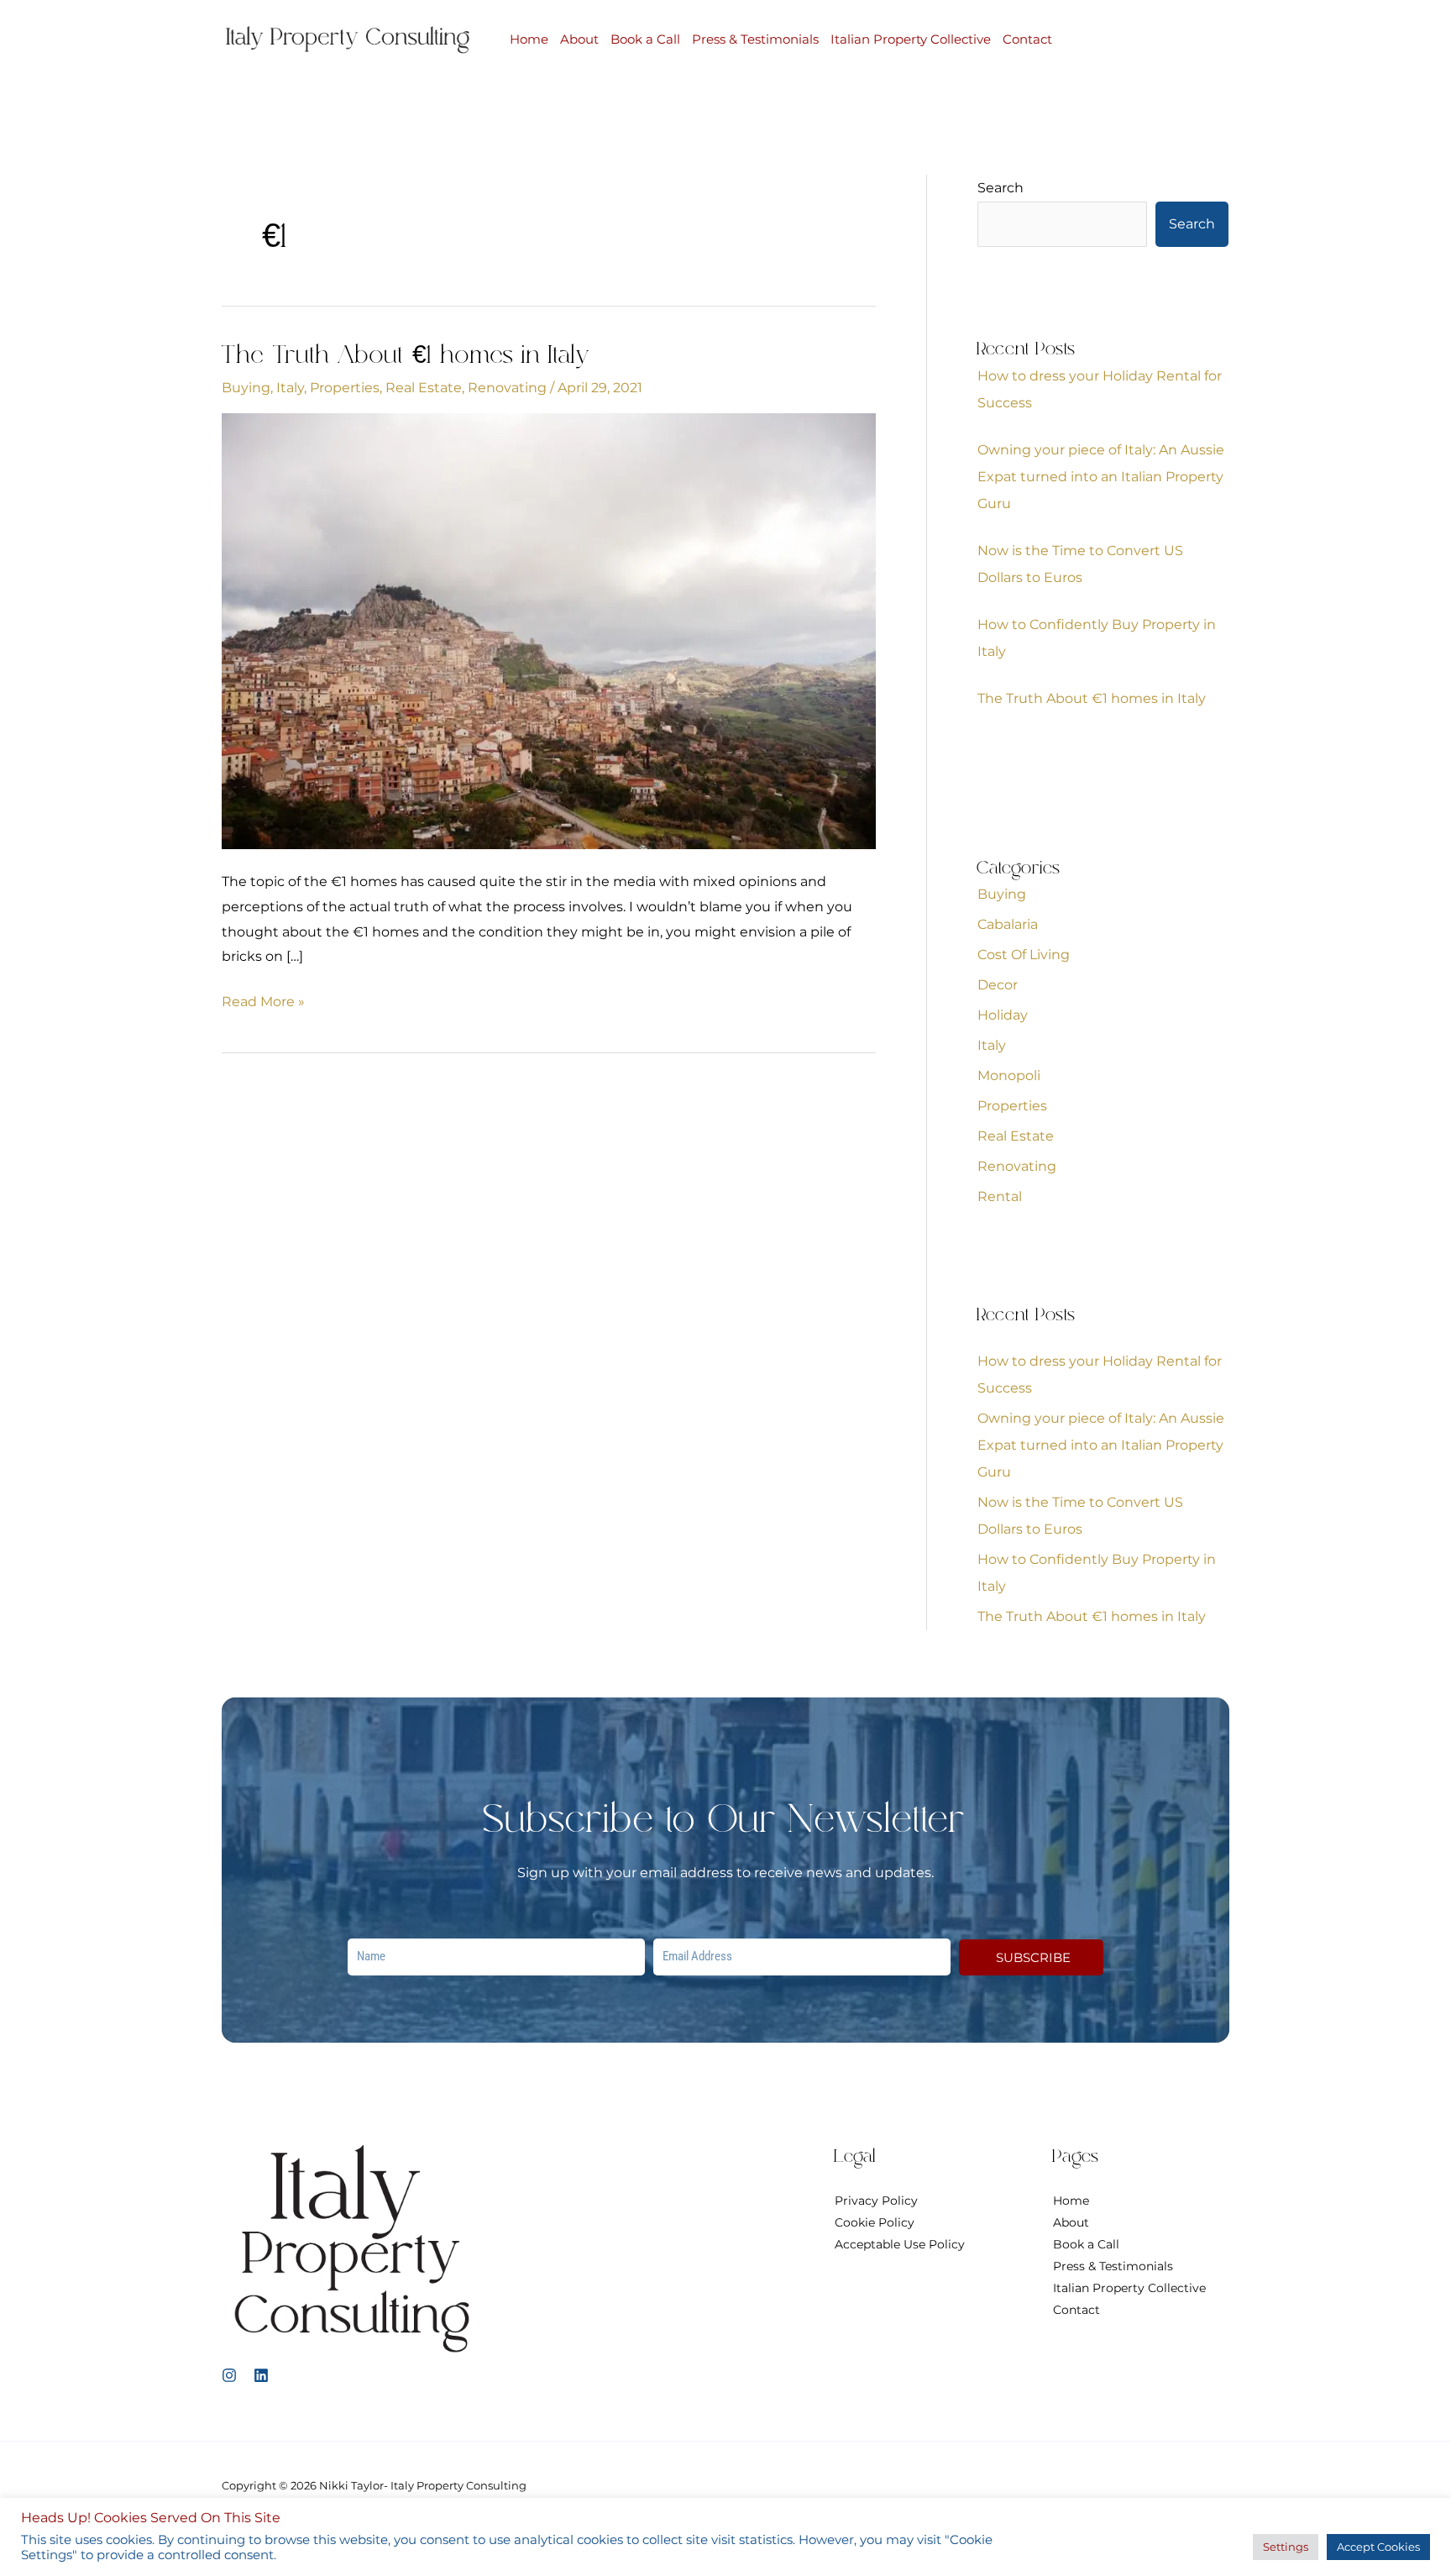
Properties (345, 388)
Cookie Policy (875, 2222)
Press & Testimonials (755, 39)
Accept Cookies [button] (1378, 2547)
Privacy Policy (876, 2201)
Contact (1027, 39)
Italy (290, 388)
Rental (1000, 1196)
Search (1001, 188)
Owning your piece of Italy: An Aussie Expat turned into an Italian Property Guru (1101, 477)
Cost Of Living (1024, 955)
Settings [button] (1286, 2547)
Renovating (507, 388)
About (579, 39)
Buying (246, 388)
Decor (998, 985)
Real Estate (424, 388)
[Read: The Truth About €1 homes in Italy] (549, 630)
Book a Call (645, 39)
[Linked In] (261, 2375)
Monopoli (1009, 1076)
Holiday (1003, 1015)
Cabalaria (1008, 924)
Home (529, 39)
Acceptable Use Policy (900, 2244)
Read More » (263, 999)
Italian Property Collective (911, 39)
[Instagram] (229, 2375)
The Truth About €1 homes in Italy (406, 356)
